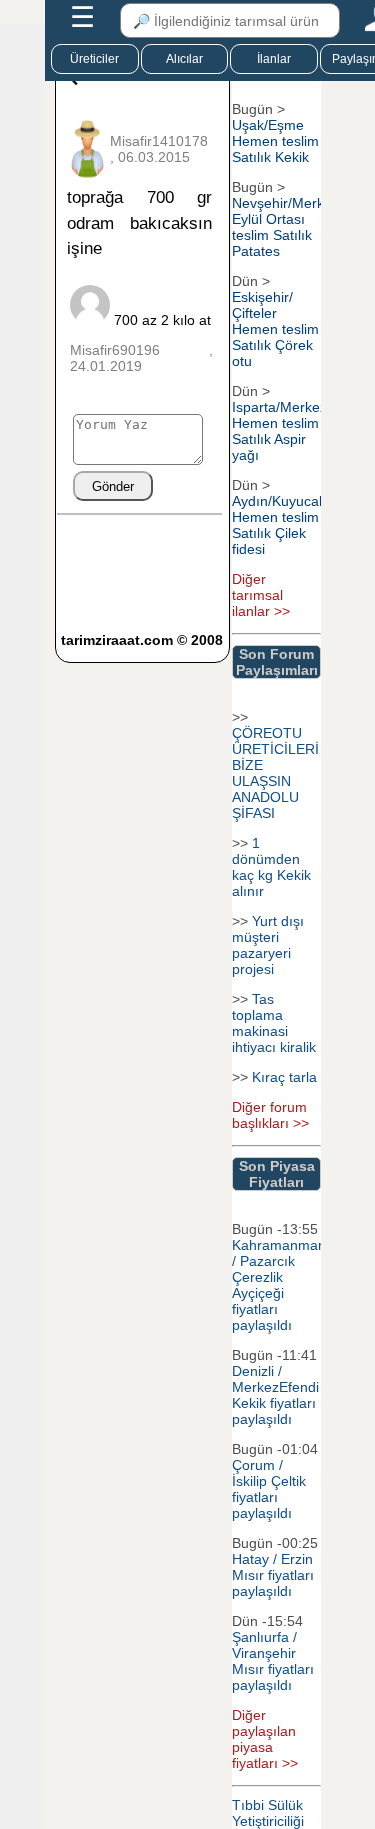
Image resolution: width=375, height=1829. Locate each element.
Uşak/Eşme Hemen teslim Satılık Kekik (275, 141)
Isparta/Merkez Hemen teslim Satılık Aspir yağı (279, 431)
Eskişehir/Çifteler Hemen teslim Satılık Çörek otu (275, 329)
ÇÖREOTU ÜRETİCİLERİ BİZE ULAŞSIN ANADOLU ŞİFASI (275, 773)
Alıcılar (184, 59)
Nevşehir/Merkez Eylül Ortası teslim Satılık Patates (285, 227)
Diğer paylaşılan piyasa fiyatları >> (265, 1739)
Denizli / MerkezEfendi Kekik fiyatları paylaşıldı (275, 1395)
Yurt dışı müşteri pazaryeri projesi (268, 945)
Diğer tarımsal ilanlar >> (261, 595)
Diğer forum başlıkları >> (270, 1115)
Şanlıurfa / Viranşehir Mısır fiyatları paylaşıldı (273, 1661)
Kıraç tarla (284, 1077)
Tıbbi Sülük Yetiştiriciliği (268, 1813)
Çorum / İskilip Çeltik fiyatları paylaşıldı (269, 1489)
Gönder (113, 486)
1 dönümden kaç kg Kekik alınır (271, 867)
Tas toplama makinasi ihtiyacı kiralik (274, 1023)
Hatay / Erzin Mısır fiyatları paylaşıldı (273, 1575)
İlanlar (274, 59)
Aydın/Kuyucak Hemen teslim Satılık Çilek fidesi (279, 525)
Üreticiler (94, 59)
